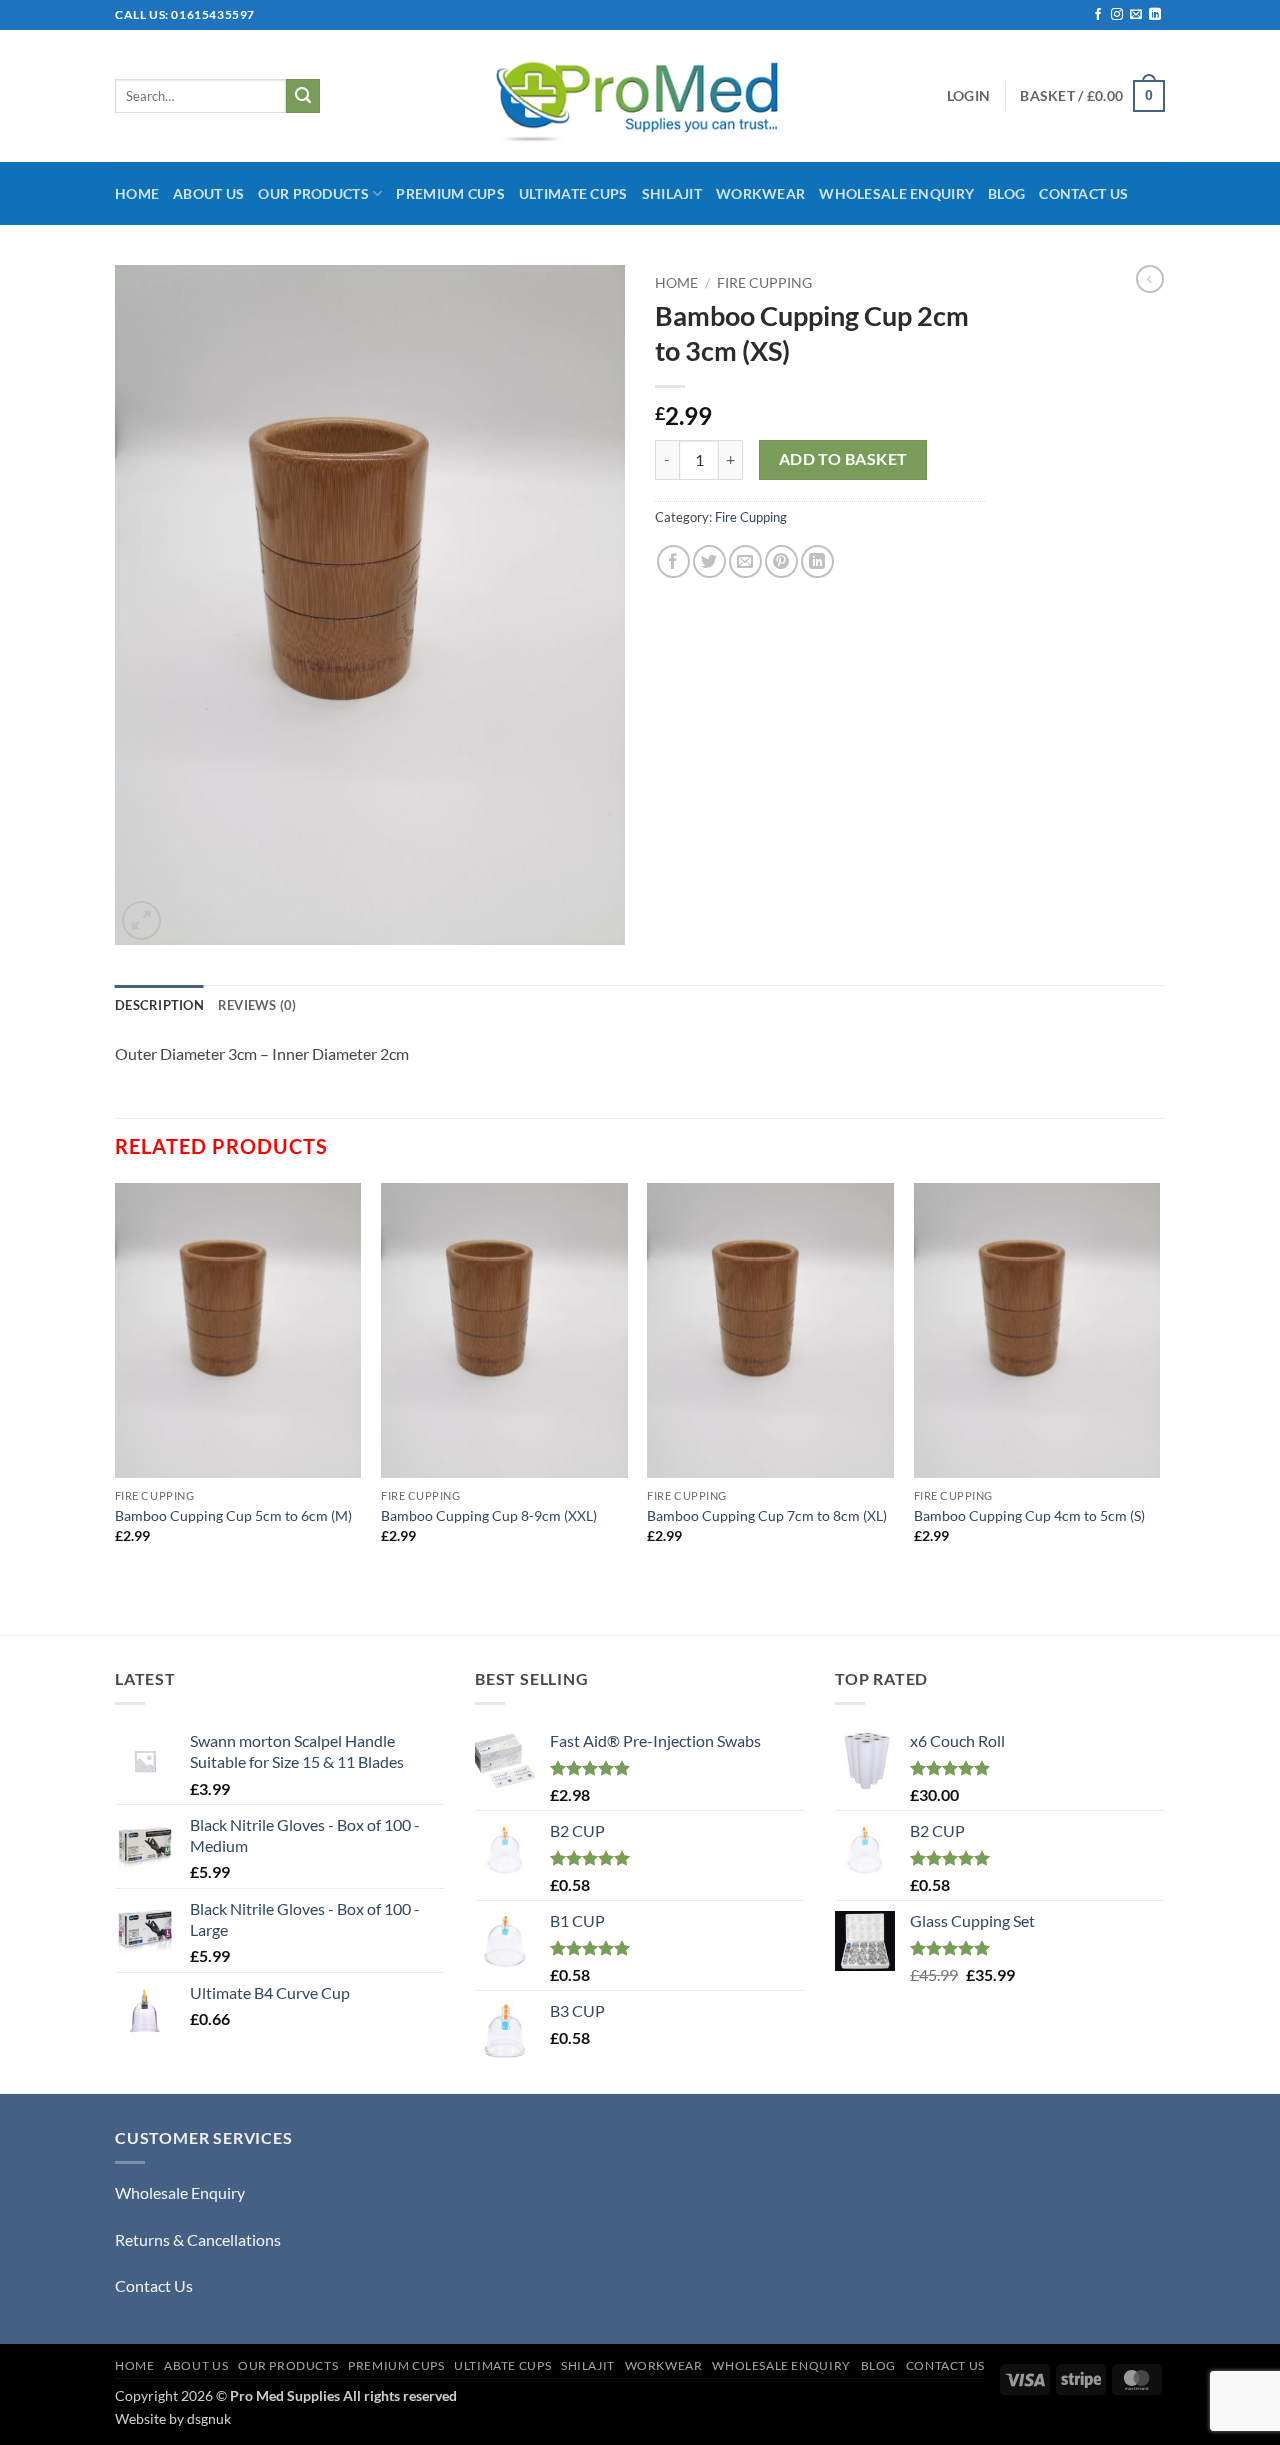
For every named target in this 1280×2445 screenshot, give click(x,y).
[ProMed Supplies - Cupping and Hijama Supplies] (640, 96)
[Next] (1159, 1407)
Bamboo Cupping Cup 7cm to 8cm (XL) (767, 1515)
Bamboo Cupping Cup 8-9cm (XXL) (489, 1515)
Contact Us (1083, 193)
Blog (1006, 193)
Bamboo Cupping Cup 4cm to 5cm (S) (1029, 1515)
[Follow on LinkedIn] (1155, 15)
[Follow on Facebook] (1098, 15)
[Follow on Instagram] (1117, 15)
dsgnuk (209, 2418)
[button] (968, 96)
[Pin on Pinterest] (781, 561)
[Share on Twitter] (709, 561)
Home (137, 193)
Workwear (760, 193)
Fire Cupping (764, 283)
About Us (208, 193)
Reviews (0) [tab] (257, 1005)
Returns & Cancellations (198, 2239)
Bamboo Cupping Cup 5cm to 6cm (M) (233, 1515)
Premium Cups (450, 193)
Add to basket (843, 459)
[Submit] (303, 96)
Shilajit (672, 193)
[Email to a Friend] (745, 561)
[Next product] (1150, 279)
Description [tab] (159, 1005)
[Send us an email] (1136, 15)
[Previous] (116, 1407)
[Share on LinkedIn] (817, 561)
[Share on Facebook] (673, 561)
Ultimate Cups (573, 193)
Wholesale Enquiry (896, 193)
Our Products (313, 193)
